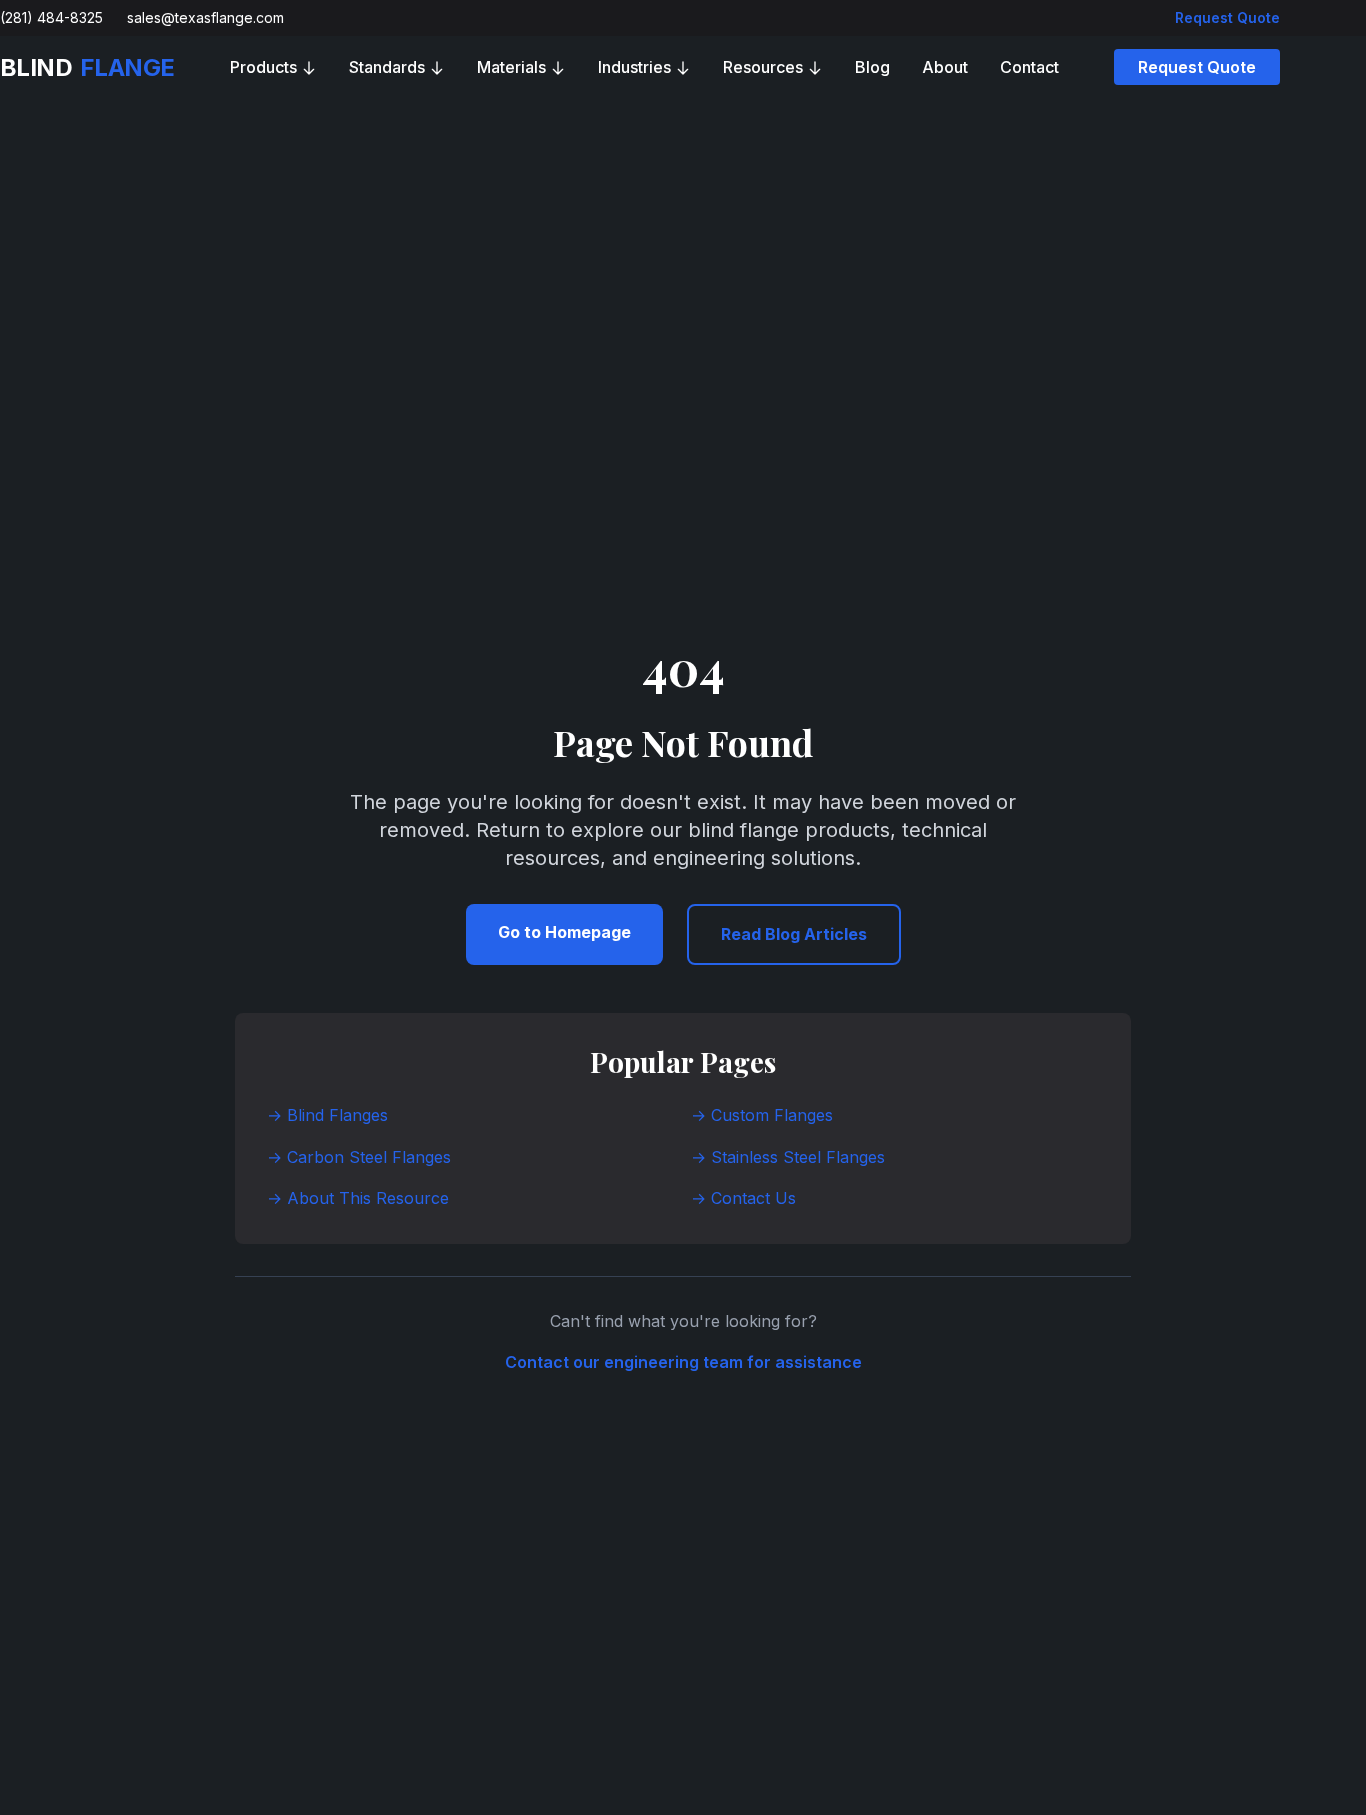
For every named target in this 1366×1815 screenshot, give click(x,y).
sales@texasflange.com (205, 17)
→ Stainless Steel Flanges (788, 1157)
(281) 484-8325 (51, 17)
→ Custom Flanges (762, 1115)
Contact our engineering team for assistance (683, 1362)
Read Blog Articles (794, 934)
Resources (763, 67)
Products (263, 67)
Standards (387, 67)
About (945, 67)
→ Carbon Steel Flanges (359, 1157)
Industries (634, 67)
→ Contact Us (743, 1198)
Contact (1029, 67)
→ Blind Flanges (327, 1115)
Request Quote (1227, 17)
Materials (511, 67)
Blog (872, 67)
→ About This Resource (358, 1198)
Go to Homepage (564, 932)
